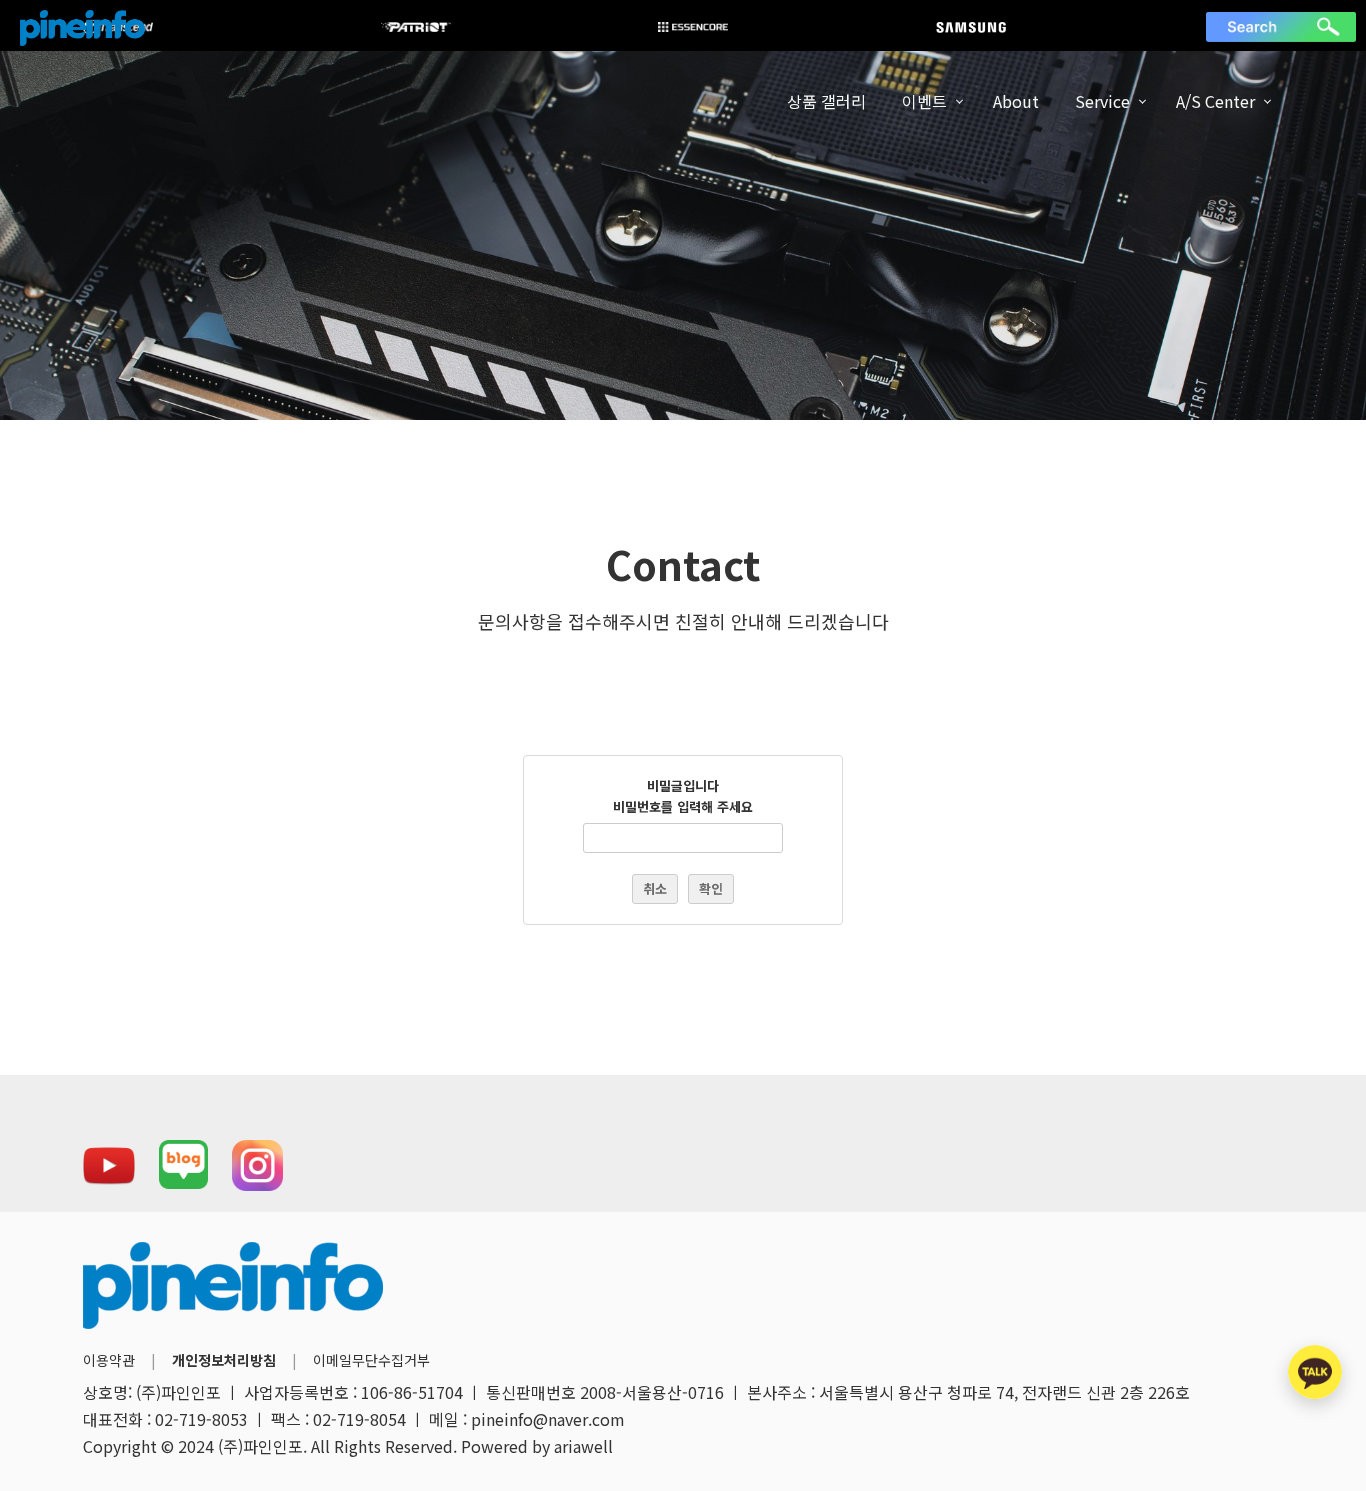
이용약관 (109, 1360)
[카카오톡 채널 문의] (1315, 1372)
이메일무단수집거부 (371, 1360)
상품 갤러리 (826, 101)
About (1016, 101)
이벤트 (924, 101)
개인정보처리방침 (224, 1360)
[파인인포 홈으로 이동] (82, 28)
